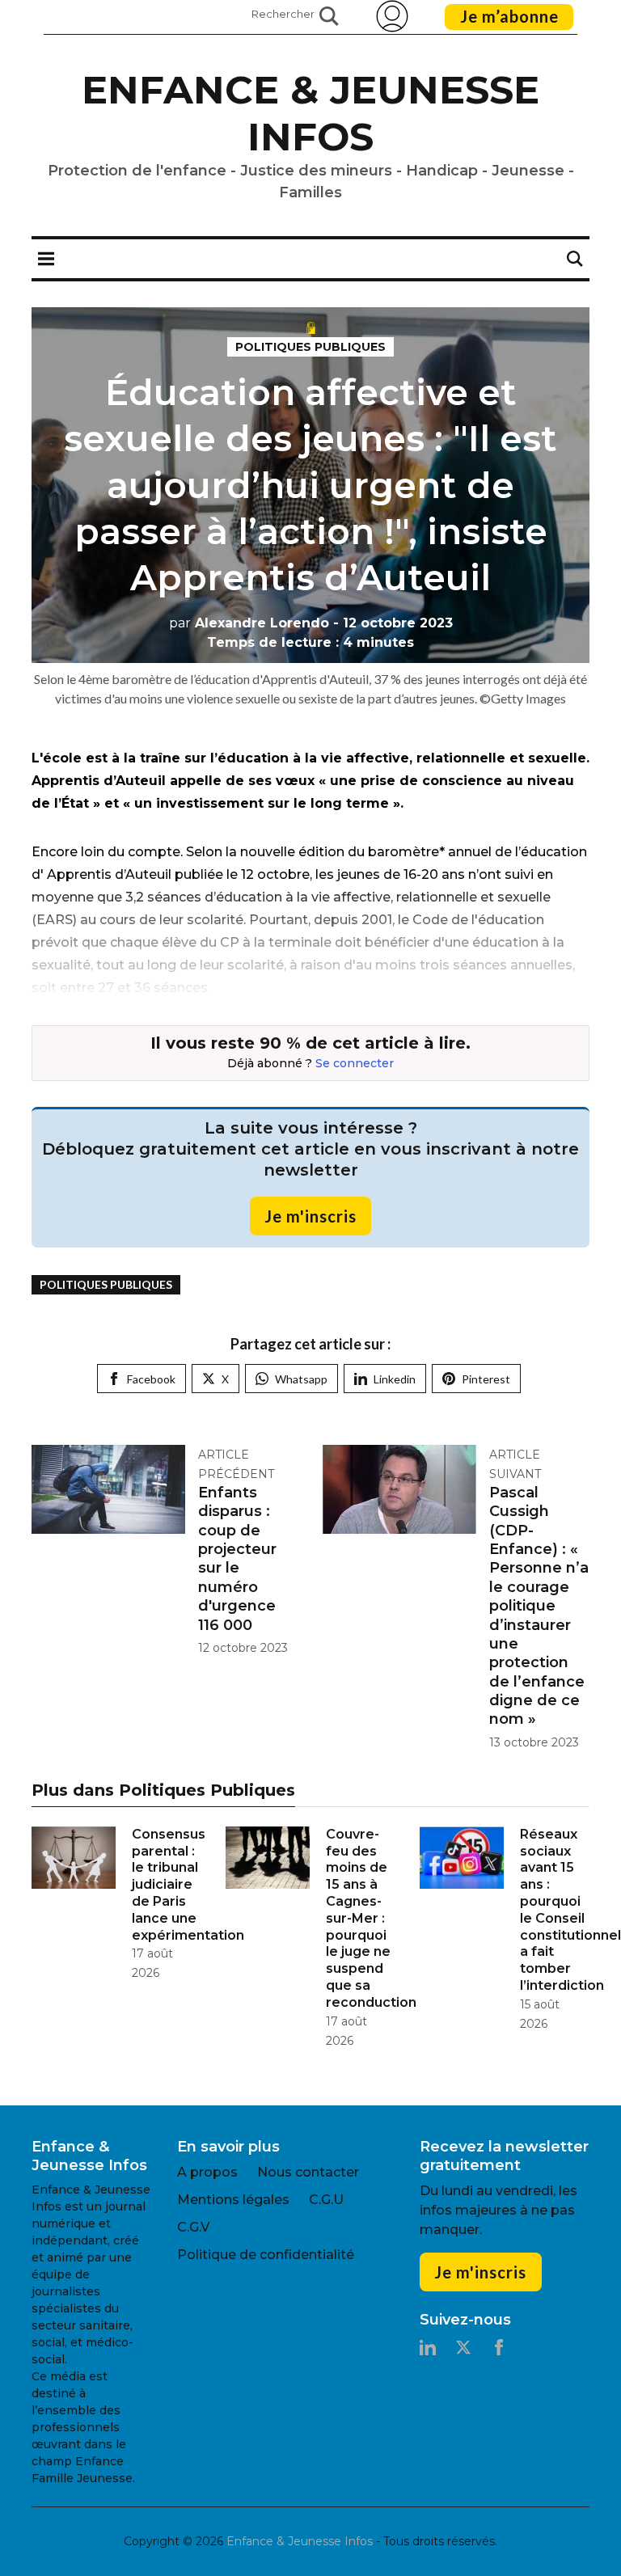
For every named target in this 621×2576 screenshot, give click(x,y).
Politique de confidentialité (266, 2255)
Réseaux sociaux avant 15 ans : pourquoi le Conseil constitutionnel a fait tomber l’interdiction (570, 1910)
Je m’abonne (509, 16)
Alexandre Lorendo (249, 623)
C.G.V (193, 2227)
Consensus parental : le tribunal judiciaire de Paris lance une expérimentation (188, 1885)
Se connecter (355, 1063)
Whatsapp (301, 1379)
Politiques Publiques (310, 347)
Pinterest (486, 1379)
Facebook (151, 1379)
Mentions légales (233, 2200)
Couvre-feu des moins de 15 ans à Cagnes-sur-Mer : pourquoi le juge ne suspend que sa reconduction (371, 1918)
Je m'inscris (310, 1216)
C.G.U (326, 2200)
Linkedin (395, 1379)
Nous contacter (308, 2172)
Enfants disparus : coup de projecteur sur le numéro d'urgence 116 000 (237, 1559)
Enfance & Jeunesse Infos (310, 113)
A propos (207, 2172)
